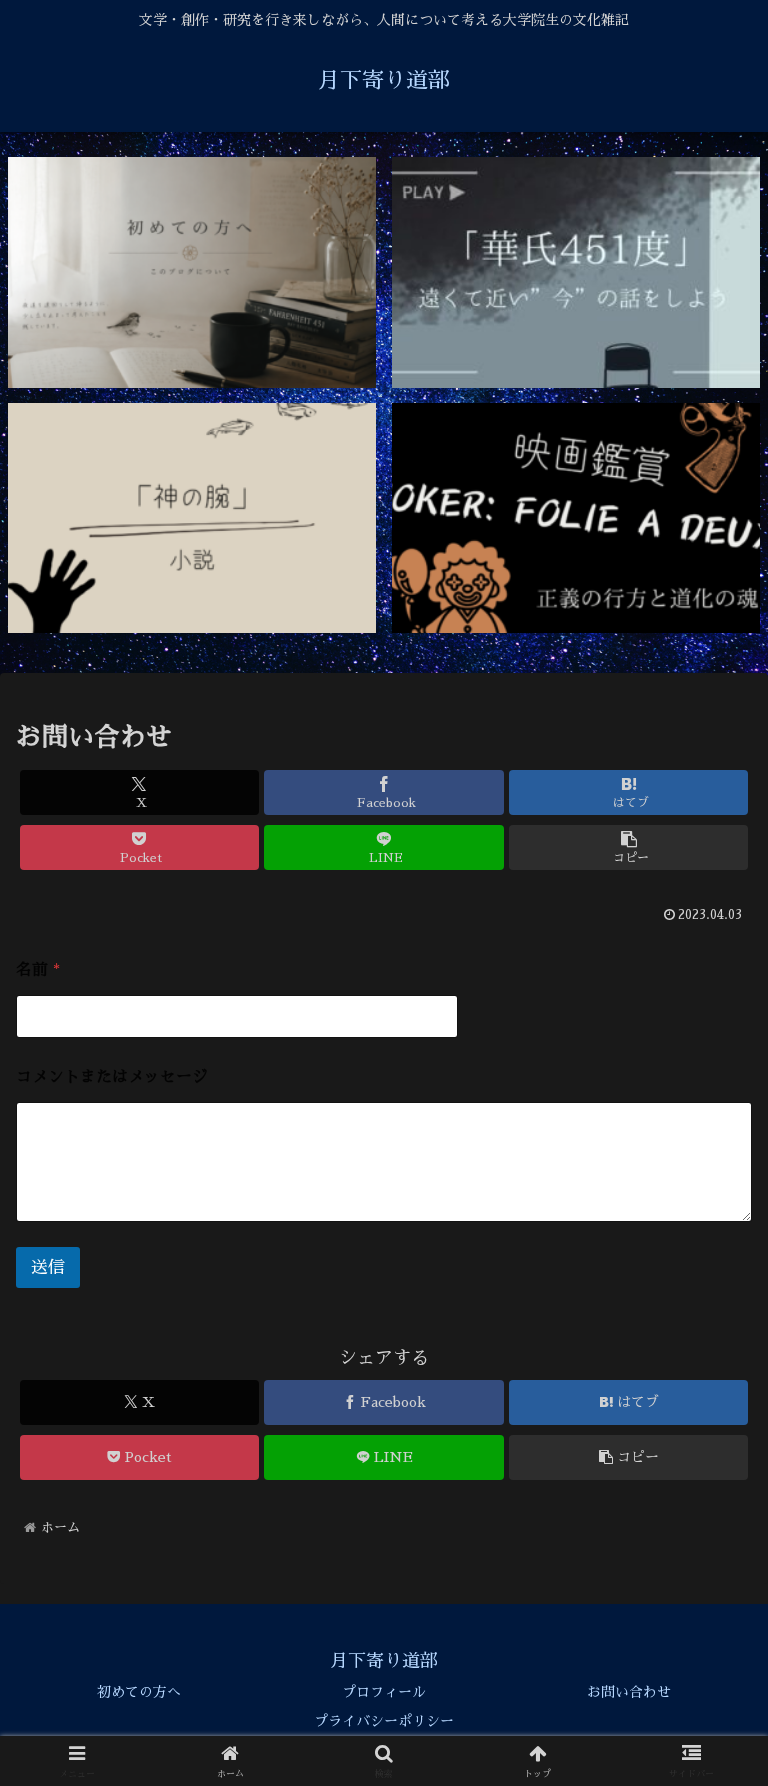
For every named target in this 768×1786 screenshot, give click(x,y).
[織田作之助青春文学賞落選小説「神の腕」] (192, 518)
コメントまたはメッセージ (112, 1077)
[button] (628, 847)
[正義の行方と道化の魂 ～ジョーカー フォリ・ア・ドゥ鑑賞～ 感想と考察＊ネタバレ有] (576, 518)
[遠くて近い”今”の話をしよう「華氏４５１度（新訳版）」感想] (576, 272)
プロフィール (384, 1692)
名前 (38, 970)
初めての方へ (139, 1692)
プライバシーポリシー (384, 1721)
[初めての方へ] (192, 272)
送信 (48, 1267)
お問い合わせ (629, 1692)
